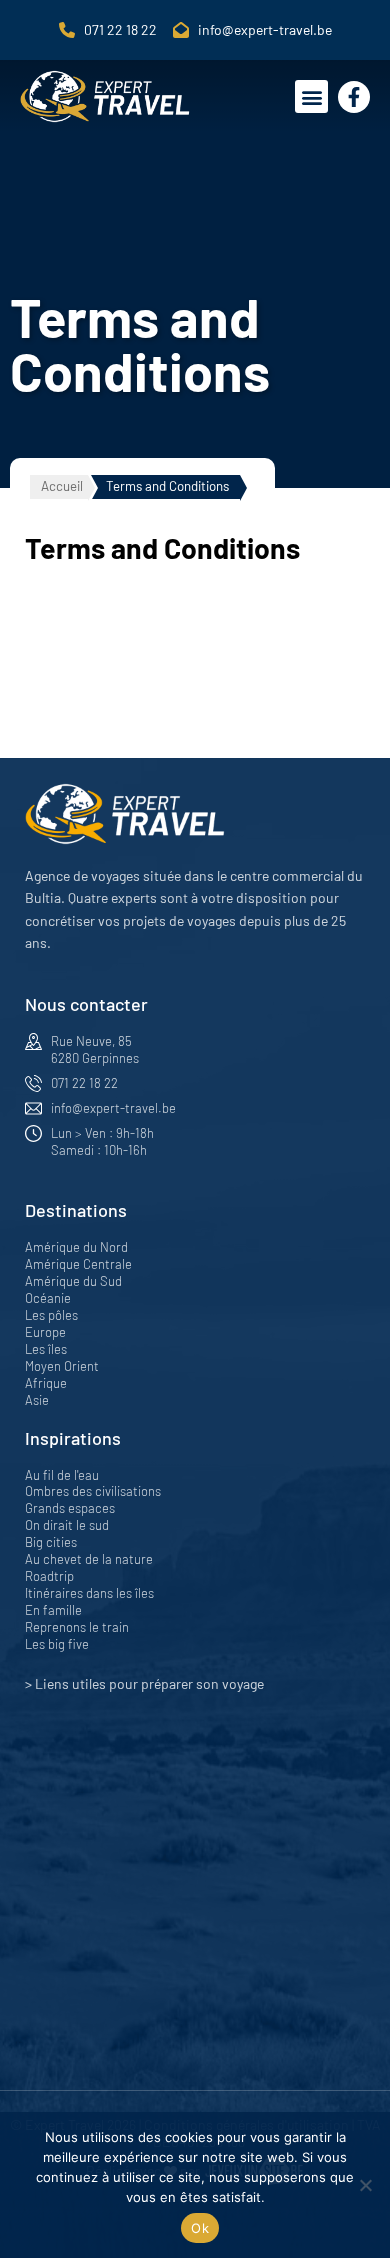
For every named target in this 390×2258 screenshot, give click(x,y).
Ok (200, 2228)
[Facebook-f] (354, 97)
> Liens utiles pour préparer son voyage (144, 1683)
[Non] (365, 2185)
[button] (311, 96)
